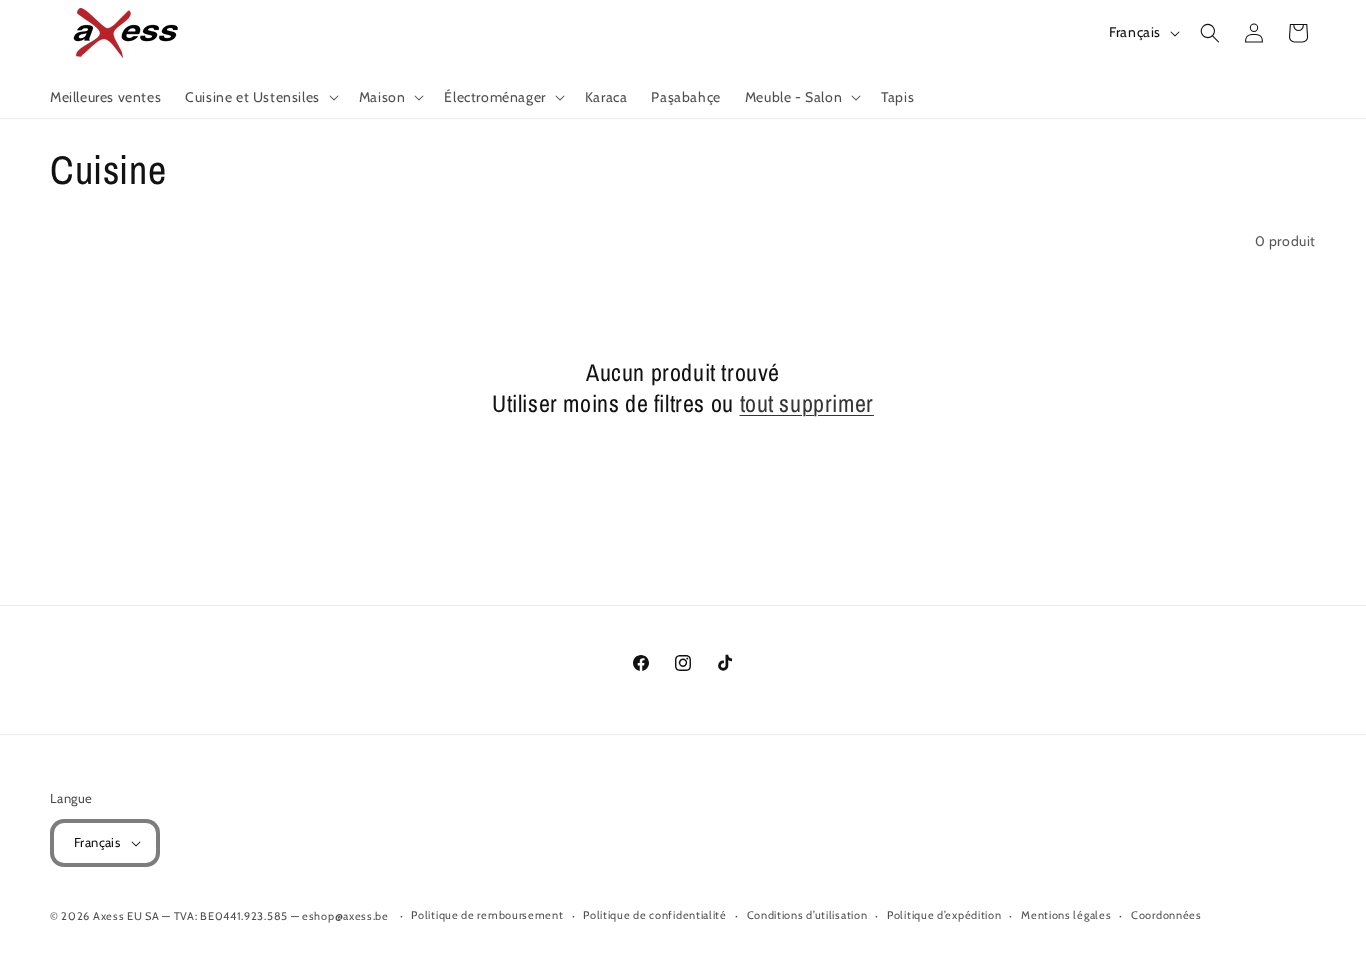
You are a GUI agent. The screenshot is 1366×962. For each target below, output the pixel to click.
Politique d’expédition (944, 915)
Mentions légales (1066, 915)
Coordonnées (1166, 915)
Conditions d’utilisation (807, 915)
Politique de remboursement (487, 915)
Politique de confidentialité (655, 915)
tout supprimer (807, 403)
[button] (260, 97)
